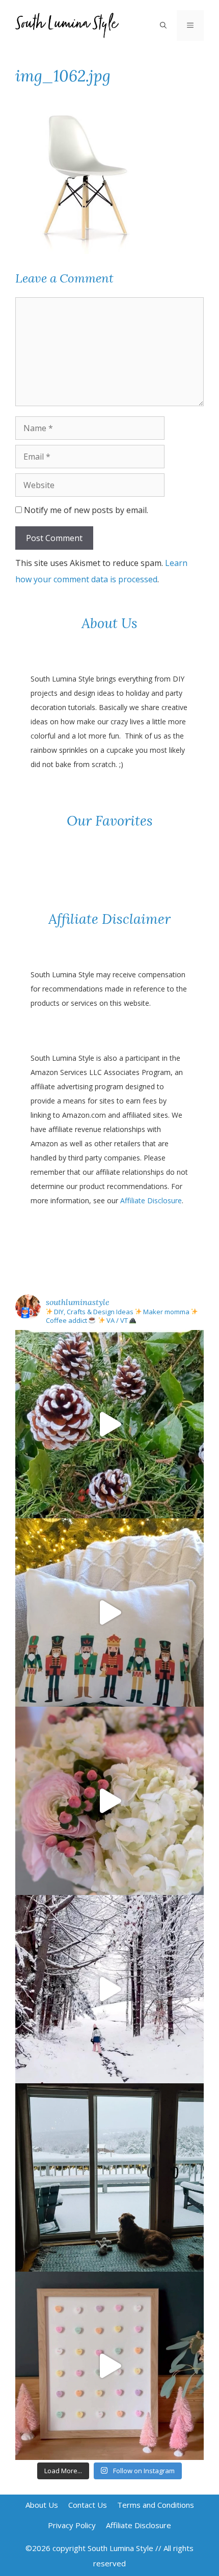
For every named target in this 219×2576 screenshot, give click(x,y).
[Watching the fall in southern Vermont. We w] (109, 2177)
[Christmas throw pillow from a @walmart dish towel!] (109, 1612)
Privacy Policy (72, 2525)
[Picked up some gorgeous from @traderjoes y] (109, 1801)
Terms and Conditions (156, 2505)
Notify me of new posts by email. (86, 510)
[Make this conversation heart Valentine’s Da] (109, 2366)
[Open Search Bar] (163, 25)
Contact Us (88, 2505)
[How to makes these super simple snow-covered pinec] (109, 1424)
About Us (42, 2505)
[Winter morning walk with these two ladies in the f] (109, 1989)
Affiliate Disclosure (151, 1200)
